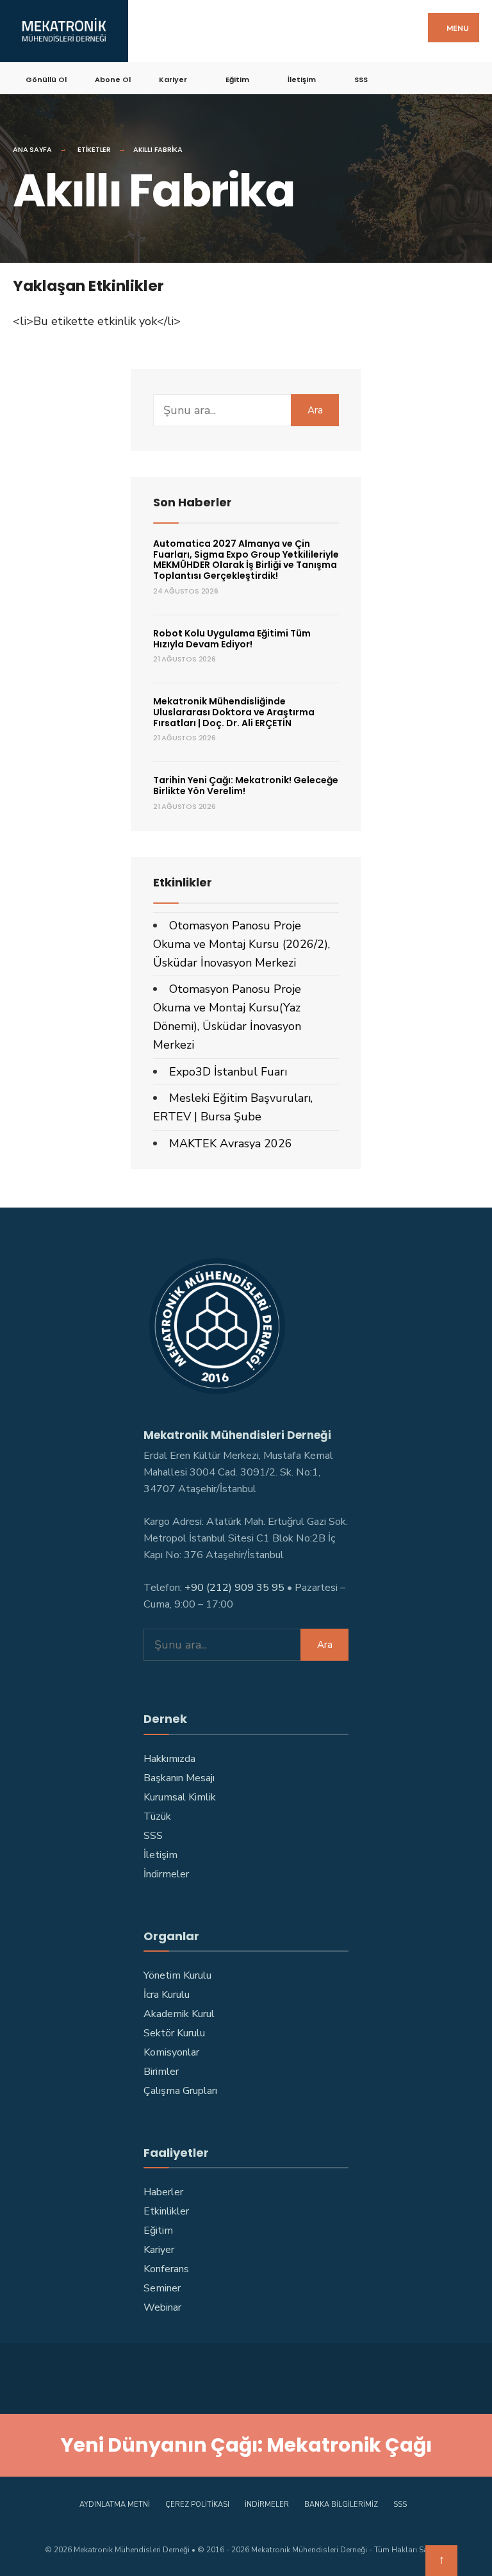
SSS (361, 79)
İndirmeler (166, 1874)
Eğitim (237, 79)
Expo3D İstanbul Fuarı (228, 1072)
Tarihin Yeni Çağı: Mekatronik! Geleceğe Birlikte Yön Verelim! (246, 785)
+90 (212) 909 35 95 (234, 1588)
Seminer (162, 2288)
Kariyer (173, 79)
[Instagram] (446, 77)
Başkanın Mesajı (179, 1778)
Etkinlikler (166, 2211)
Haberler (163, 2192)
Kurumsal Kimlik (180, 1797)
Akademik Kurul (179, 2014)
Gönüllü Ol (46, 79)
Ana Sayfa (32, 149)
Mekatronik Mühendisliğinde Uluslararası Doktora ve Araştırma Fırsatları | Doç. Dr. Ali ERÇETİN (234, 712)
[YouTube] (469, 77)
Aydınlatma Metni (115, 2505)
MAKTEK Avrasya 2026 (231, 1143)
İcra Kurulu (167, 1995)
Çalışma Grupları (180, 2091)
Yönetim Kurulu (177, 1975)
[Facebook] (401, 77)
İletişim (302, 79)
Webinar (162, 2307)
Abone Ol (113, 79)
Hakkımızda (169, 1759)
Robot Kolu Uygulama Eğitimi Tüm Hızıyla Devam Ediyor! (232, 639)
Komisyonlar (171, 2052)
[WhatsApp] (308, 2376)
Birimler (161, 2072)
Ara (315, 410)
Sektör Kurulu (174, 2033)
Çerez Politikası (197, 2505)
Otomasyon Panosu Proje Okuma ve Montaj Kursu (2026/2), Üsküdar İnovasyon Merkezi (242, 944)
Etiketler (94, 149)
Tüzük (157, 1816)
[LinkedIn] (283, 2376)
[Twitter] (424, 77)
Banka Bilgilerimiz (341, 2505)
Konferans (166, 2269)
